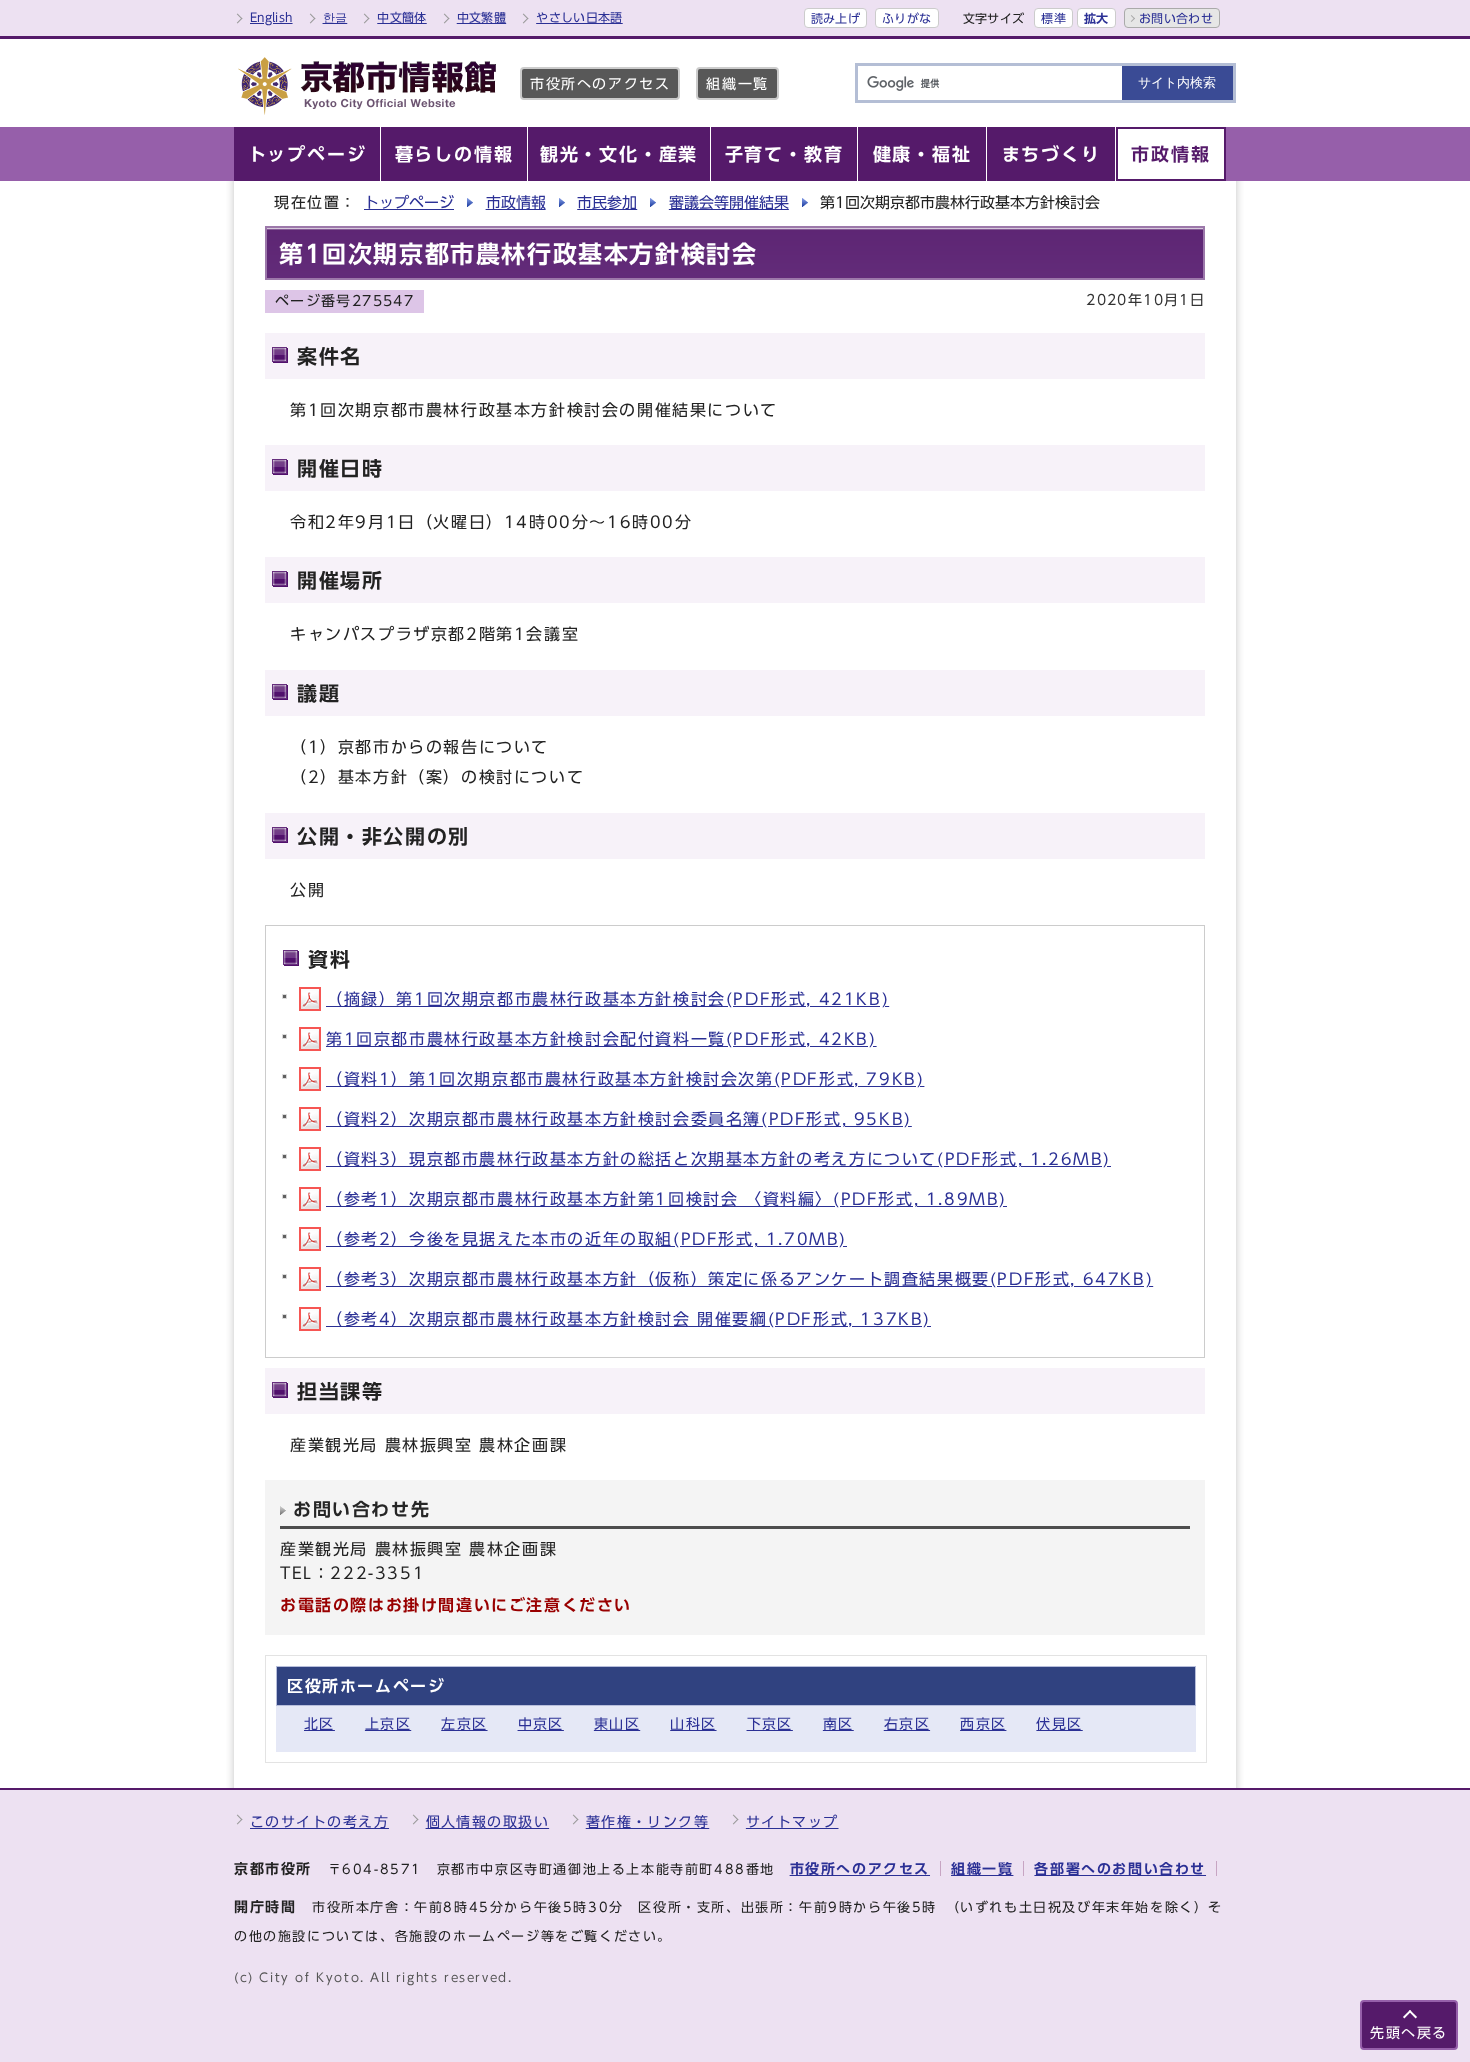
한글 (335, 17)
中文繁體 (481, 17)
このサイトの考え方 (319, 1821)
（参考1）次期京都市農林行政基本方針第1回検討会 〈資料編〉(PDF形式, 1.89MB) (666, 1199)
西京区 (983, 1723)
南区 (838, 1723)
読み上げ (835, 18)
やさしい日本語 (579, 17)
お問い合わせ (1176, 18)
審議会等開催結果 (729, 202)
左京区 (464, 1723)
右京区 (907, 1723)
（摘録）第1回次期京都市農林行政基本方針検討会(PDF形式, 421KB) (607, 999)
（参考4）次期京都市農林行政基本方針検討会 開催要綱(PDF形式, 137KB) (628, 1319)
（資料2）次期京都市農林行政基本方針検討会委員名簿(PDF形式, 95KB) (619, 1119)
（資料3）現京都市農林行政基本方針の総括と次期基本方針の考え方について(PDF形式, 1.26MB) (718, 1159)
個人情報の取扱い (488, 1821)
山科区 (693, 1723)
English (271, 17)
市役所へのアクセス (600, 83)
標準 (1053, 18)
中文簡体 (401, 17)
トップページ (409, 202)
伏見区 (1059, 1723)
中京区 (541, 1723)
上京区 (388, 1723)
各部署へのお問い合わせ (1120, 1868)
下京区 (770, 1723)
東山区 (617, 1723)
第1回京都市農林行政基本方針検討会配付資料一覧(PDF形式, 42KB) (601, 1039)
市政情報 (516, 202)
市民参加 (607, 202)
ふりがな (906, 18)
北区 (319, 1723)
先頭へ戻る (1409, 2032)
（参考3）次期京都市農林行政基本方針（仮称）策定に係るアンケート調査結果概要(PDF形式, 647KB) (739, 1279)
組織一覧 (737, 83)
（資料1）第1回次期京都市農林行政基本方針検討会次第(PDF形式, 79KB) (625, 1079)
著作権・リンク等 (648, 1821)
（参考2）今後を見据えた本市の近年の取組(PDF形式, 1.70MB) (586, 1239)
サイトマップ (792, 1821)
